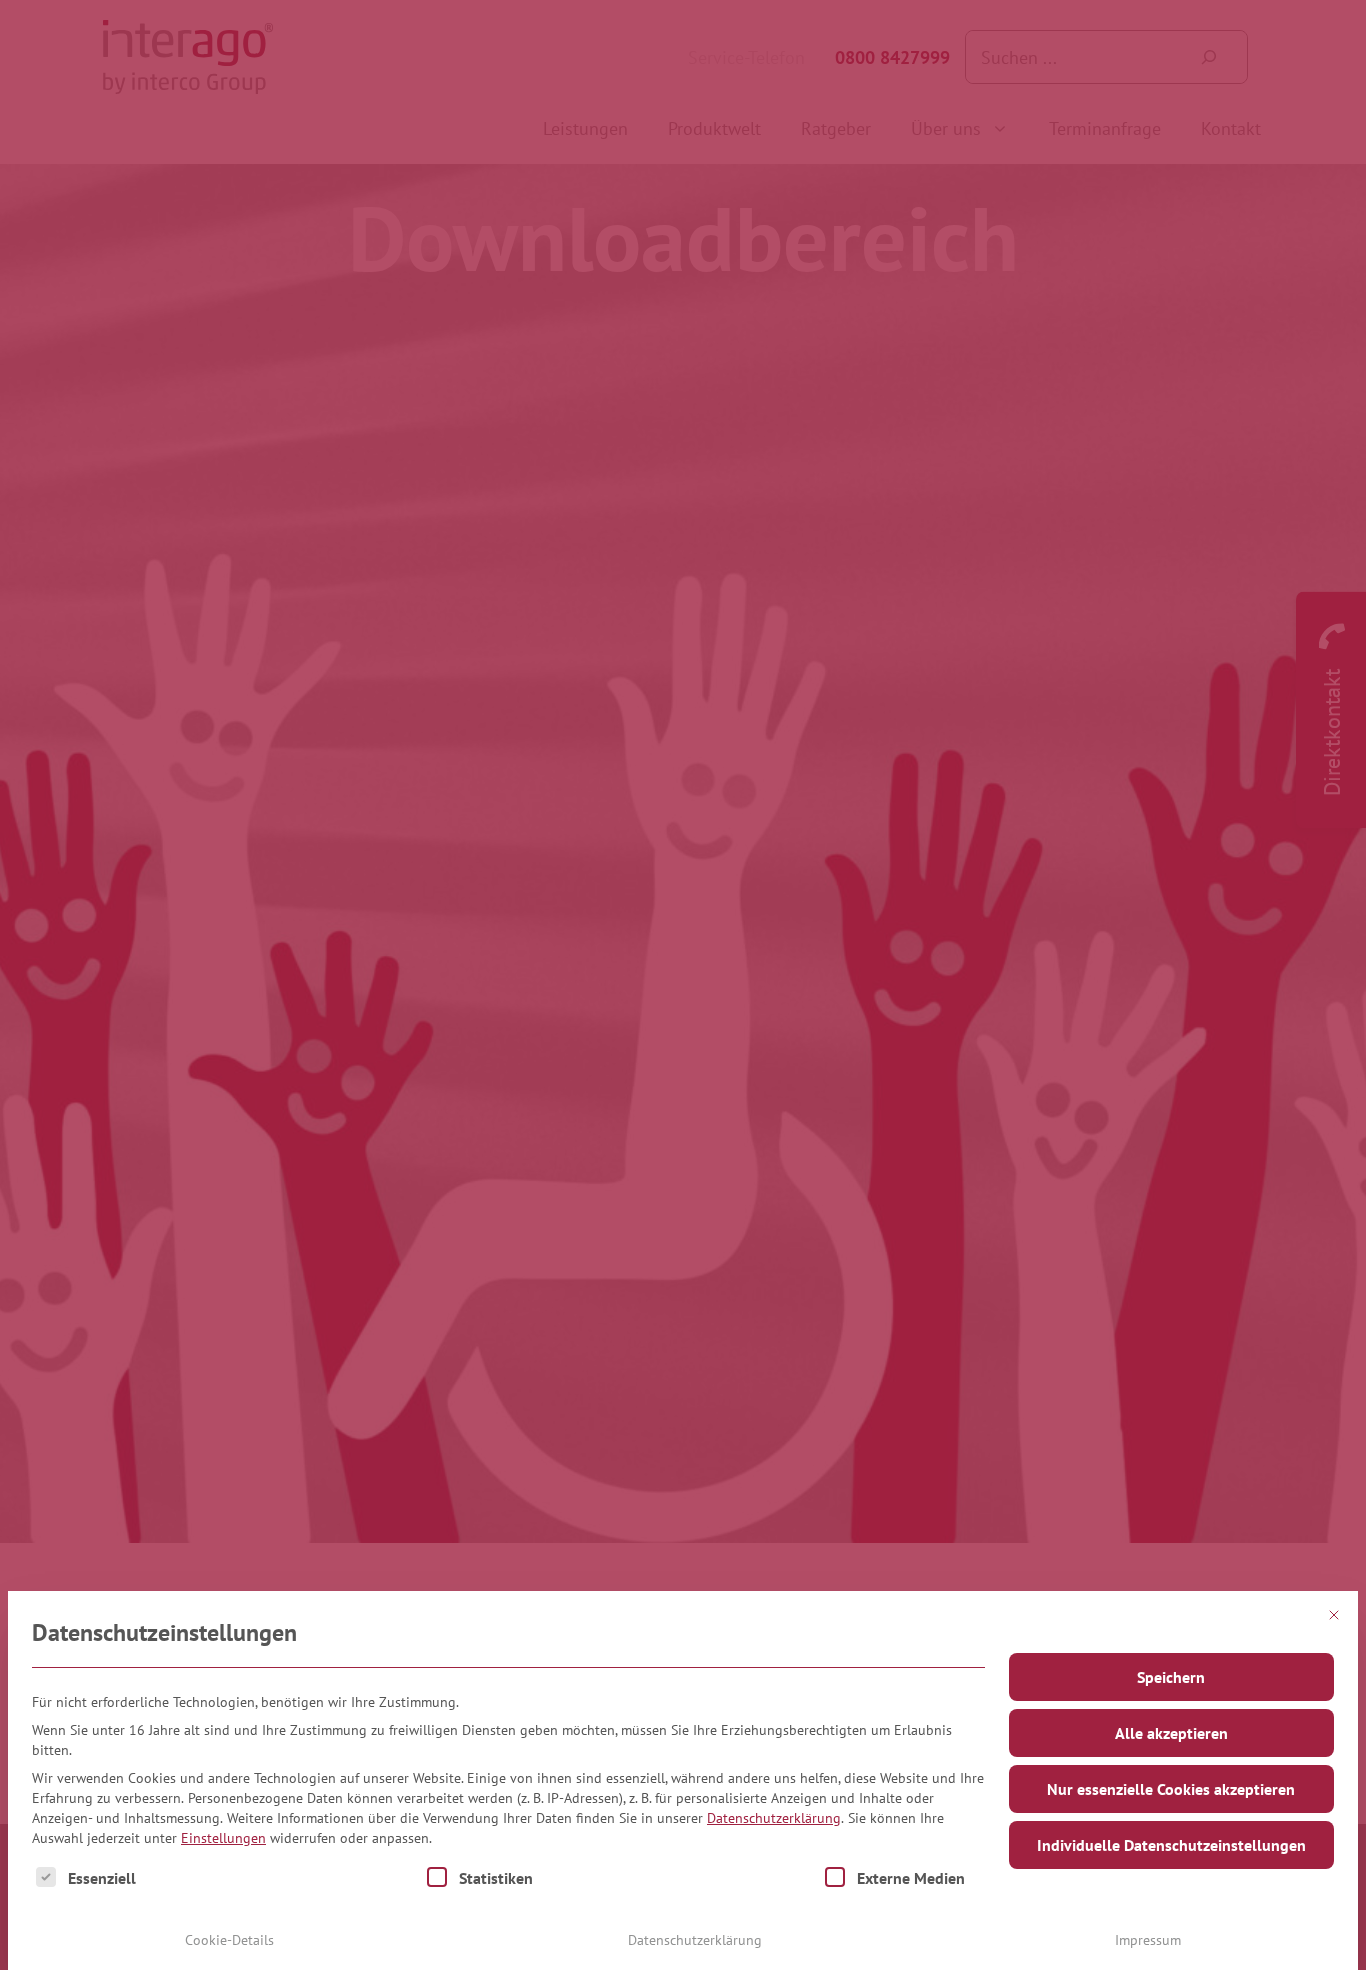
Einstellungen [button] (223, 1838)
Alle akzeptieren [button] (1171, 1733)
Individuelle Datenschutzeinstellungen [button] (1171, 1845)
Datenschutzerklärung (774, 1818)
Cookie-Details (229, 1940)
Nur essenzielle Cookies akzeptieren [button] (1171, 1789)
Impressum (1148, 1940)
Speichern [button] (1171, 1677)
